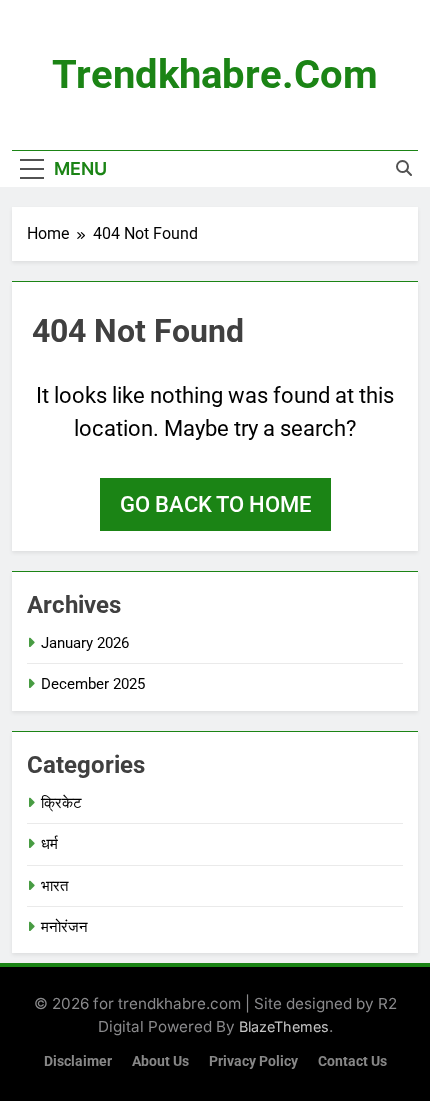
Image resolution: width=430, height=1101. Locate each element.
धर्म (49, 844)
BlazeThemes (284, 1026)
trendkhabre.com (215, 74)
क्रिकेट (61, 803)
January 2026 (85, 643)
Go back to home (215, 504)
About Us (160, 1061)
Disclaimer (78, 1061)
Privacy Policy (253, 1061)
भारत (54, 886)
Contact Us (352, 1061)
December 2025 (93, 684)
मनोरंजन (64, 927)
